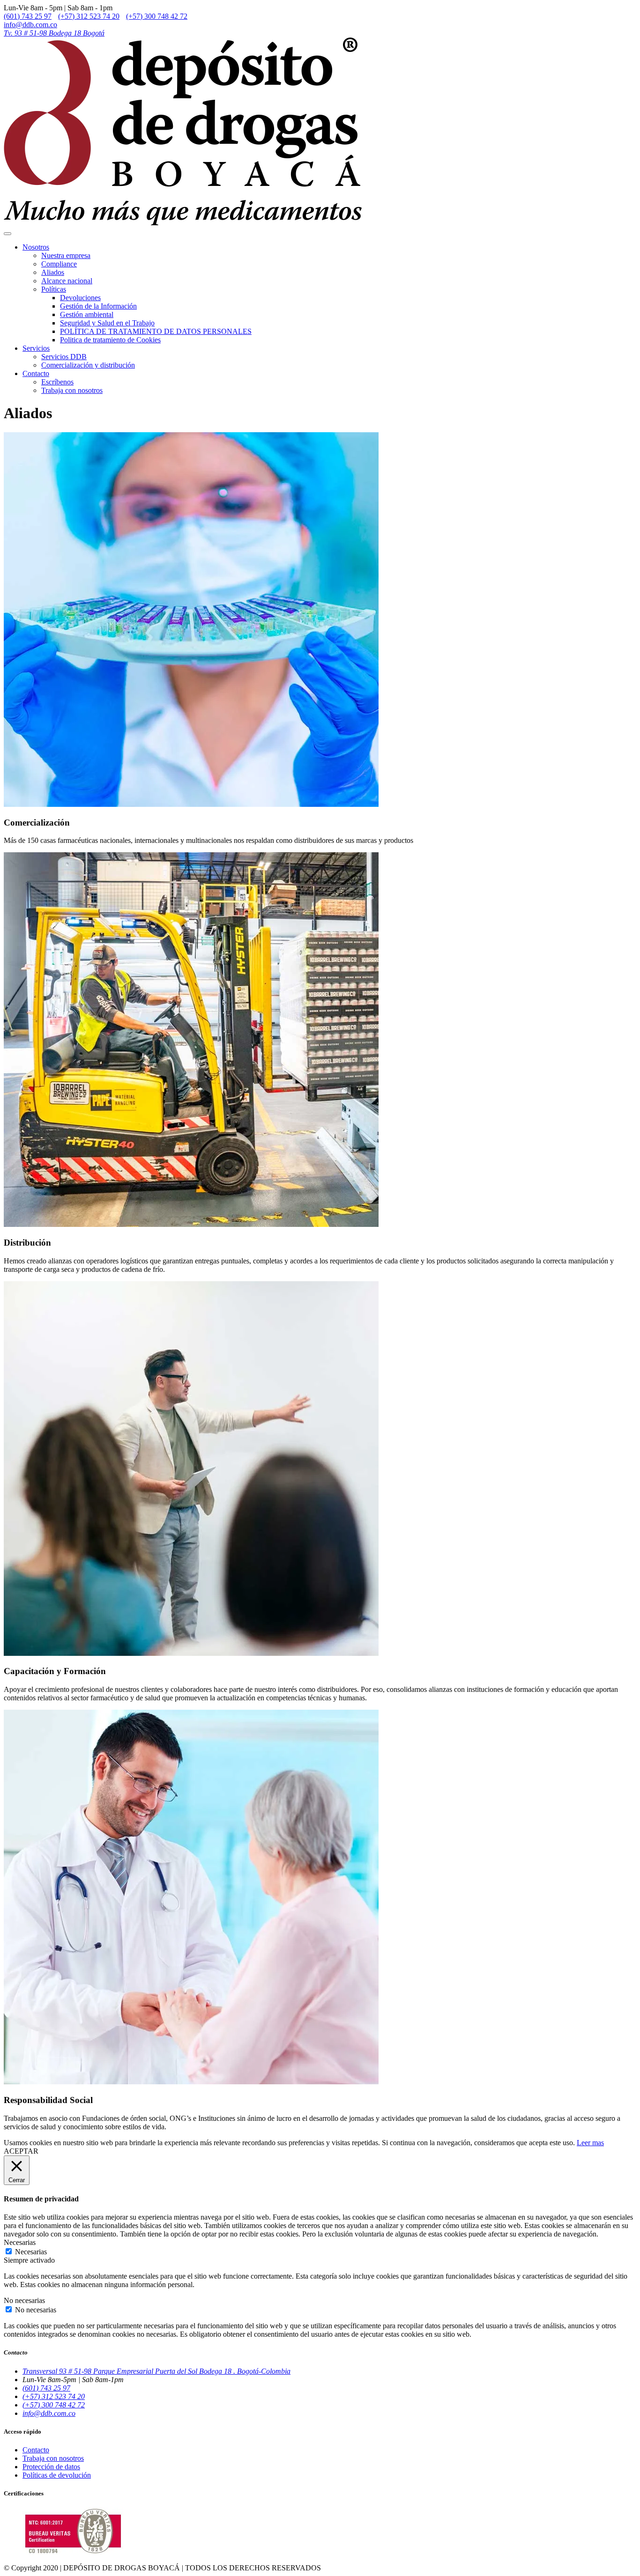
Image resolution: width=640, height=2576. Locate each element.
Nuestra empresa (66, 255)
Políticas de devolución (57, 2475)
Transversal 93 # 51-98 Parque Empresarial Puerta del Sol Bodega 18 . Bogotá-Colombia (156, 2371)
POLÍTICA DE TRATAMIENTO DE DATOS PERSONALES (156, 331)
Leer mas (590, 2143)
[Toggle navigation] (7, 234)
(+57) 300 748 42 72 (157, 16)
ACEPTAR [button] (21, 2151)
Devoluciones (80, 298)
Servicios (36, 348)
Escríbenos (57, 382)
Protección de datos (51, 2467)
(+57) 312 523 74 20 (89, 16)
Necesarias (31, 2252)
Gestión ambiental (87, 314)
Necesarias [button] (20, 2242)
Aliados (53, 272)
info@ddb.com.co (30, 25)
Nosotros (36, 247)
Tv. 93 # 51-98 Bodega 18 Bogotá (54, 33)
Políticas (54, 289)
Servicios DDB (64, 357)
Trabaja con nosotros (72, 390)
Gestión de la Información (98, 306)
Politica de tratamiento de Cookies (110, 340)
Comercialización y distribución (88, 365)
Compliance (59, 264)
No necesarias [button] (24, 2300)
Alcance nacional (67, 281)
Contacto (36, 373)
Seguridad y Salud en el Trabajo (107, 323)
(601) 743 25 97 (28, 16)
